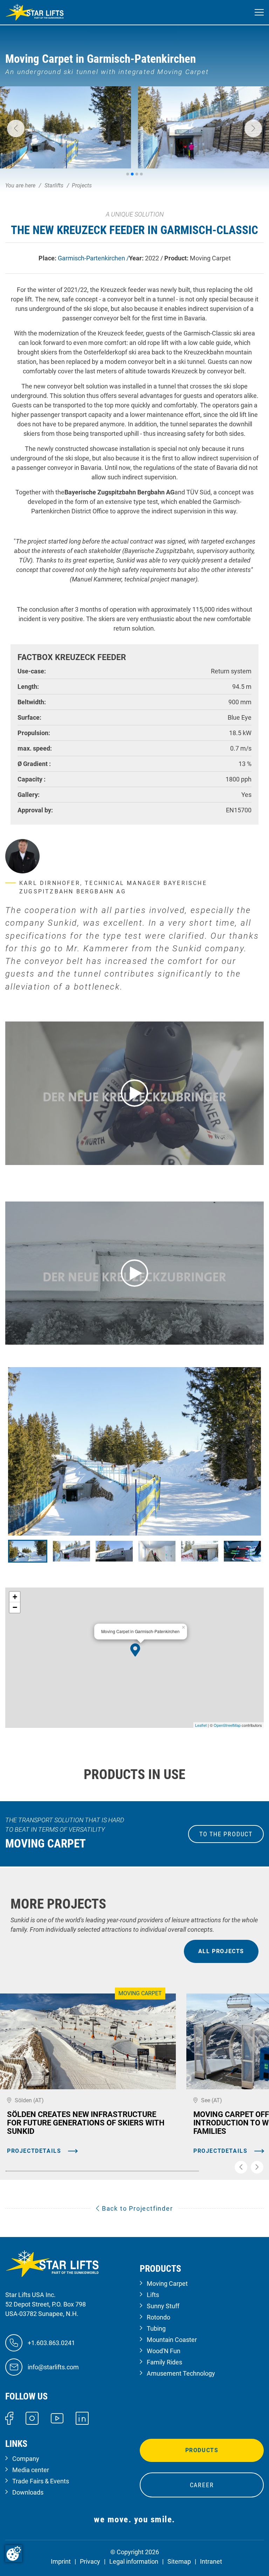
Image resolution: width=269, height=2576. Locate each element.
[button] (16, 128)
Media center (31, 2470)
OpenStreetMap (227, 1725)
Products (202, 2450)
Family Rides (164, 2362)
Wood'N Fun (164, 2351)
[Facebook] (9, 2418)
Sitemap (179, 2561)
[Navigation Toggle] (259, 12)
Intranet (211, 2561)
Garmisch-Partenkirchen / (93, 258)
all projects (221, 1951)
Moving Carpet (167, 2284)
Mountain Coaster (172, 2340)
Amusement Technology (181, 2373)
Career (202, 2485)
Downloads (28, 2492)
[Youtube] (57, 2418)
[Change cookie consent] (14, 2554)
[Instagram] (32, 2418)
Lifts (153, 2295)
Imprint (61, 2561)
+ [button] (15, 1597)
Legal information (134, 2561)
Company (26, 2459)
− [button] (15, 1607)
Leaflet (201, 1725)
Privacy (90, 2561)
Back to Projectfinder (136, 2208)
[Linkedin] (82, 2418)
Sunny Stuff (163, 2306)
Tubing (156, 2328)
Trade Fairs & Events (41, 2481)
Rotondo (158, 2317)
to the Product (226, 1834)
